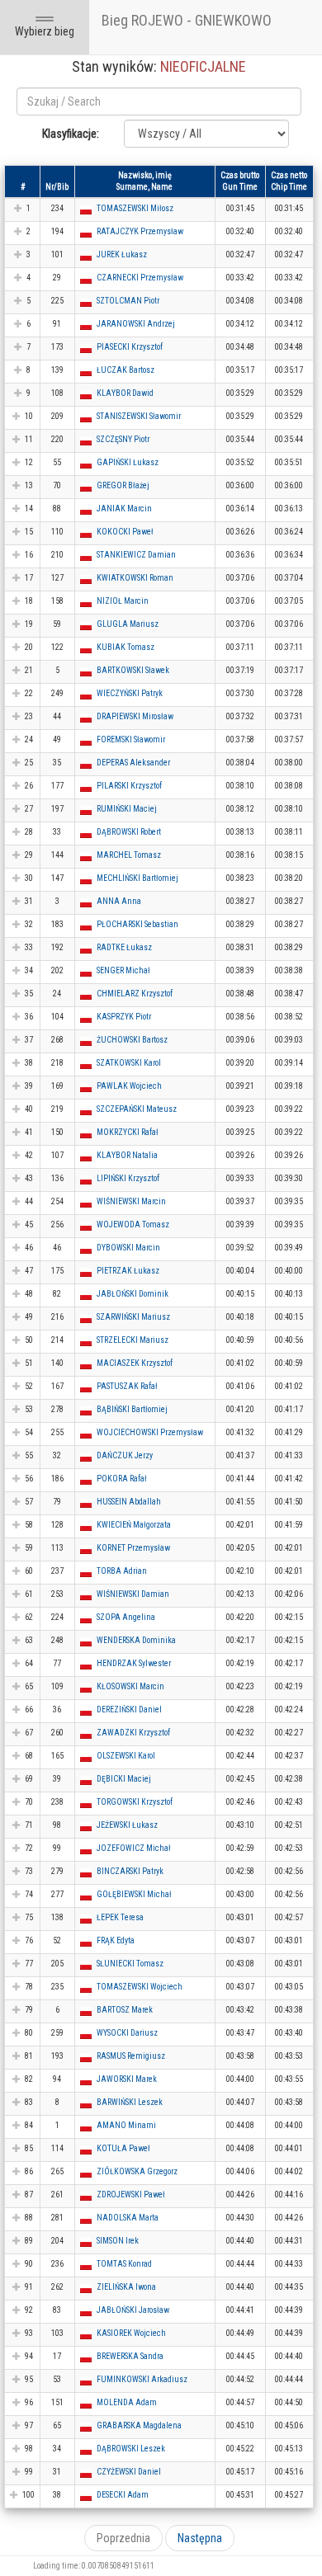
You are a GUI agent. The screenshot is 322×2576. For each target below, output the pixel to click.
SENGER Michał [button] (123, 970)
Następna (200, 2538)
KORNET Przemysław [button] (133, 1548)
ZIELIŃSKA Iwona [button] (126, 2287)
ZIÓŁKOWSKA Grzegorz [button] (137, 2171)
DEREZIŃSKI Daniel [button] (129, 1709)
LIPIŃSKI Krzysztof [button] (128, 1178)
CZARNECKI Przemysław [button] (140, 278)
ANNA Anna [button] (119, 901)
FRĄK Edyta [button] (116, 1940)
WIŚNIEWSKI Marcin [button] (131, 1201)
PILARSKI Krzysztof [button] (129, 786)
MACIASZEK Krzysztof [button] (135, 1363)
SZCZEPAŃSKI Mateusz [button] (137, 1109)
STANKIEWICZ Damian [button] (136, 555)
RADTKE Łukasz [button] (124, 947)
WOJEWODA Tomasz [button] (133, 1224)
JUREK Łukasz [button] (122, 254)
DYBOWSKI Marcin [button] (128, 1248)
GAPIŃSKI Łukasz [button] (128, 462)
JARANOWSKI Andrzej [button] (136, 324)
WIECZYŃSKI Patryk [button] (130, 693)
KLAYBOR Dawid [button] (125, 393)
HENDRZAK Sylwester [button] (134, 1663)
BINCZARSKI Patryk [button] (130, 1871)
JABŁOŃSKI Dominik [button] (133, 1294)
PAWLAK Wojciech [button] (129, 1086)
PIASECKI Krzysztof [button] (130, 347)
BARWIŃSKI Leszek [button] (130, 2102)
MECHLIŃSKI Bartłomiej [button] (137, 878)
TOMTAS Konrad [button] (124, 2264)
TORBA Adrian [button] (122, 1571)
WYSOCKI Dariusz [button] (127, 2033)
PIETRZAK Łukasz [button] (128, 1271)
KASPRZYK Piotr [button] (124, 1017)
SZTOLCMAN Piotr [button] (128, 301)
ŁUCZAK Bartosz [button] (125, 370)
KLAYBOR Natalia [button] (127, 1155)
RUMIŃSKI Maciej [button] (127, 809)
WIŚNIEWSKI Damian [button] (133, 1594)
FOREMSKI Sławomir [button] (131, 739)
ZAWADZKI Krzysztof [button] (133, 1733)
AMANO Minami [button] (126, 2125)
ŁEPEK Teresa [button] (120, 1917)
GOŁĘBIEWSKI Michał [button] (134, 1894)
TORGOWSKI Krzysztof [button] (135, 1802)
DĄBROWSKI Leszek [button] (131, 2449)
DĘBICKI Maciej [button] (124, 1779)
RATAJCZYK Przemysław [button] (140, 231)
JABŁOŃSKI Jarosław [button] (133, 2310)
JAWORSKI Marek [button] (127, 2079)
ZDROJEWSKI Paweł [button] (131, 2195)
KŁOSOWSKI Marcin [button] (130, 1686)
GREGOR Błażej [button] (123, 485)
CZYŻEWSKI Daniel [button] (129, 2472)
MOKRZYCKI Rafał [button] (128, 1132)
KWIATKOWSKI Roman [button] (135, 578)
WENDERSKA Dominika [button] (136, 1640)
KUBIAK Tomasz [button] (125, 647)
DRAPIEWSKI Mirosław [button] (135, 716)
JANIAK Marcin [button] (124, 509)
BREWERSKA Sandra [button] (130, 2356)
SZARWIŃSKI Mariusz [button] (133, 1317)
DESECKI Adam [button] (123, 2495)
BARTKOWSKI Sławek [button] (133, 670)
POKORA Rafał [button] (122, 1479)
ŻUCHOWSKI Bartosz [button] (132, 1040)
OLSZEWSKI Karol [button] (126, 1756)
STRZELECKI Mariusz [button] (133, 1340)
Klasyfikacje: (71, 134)
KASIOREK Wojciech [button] (131, 2333)
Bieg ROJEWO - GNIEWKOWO (187, 20)
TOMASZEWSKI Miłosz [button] (135, 208)
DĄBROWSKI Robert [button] (129, 832)
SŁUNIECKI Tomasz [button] (130, 1964)
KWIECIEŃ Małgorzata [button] (134, 1525)
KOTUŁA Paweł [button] (123, 2148)
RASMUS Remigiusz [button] (131, 2056)
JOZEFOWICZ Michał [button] (134, 1848)
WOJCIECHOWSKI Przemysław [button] (150, 1432)
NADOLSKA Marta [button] (128, 2218)
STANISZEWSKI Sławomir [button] (139, 416)
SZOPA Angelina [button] (126, 1617)
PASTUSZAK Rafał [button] (127, 1386)
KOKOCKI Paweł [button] (125, 532)
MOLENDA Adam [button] (127, 2402)
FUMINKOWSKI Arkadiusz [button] (142, 2379)
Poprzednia (123, 2538)
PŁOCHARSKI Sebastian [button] (137, 924)
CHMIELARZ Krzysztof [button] (135, 994)
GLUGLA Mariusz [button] (128, 624)
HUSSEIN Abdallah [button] (129, 1502)
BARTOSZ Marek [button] (125, 2010)
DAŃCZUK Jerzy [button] (125, 1455)
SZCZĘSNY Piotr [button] (123, 439)
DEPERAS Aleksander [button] (133, 763)
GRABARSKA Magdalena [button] (139, 2425)
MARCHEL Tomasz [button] (129, 855)
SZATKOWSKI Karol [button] (129, 1063)
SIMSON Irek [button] (118, 2241)
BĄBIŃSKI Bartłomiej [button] (132, 1409)
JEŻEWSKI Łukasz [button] (127, 1825)
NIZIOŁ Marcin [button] (123, 601)
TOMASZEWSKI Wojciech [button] (140, 1987)
